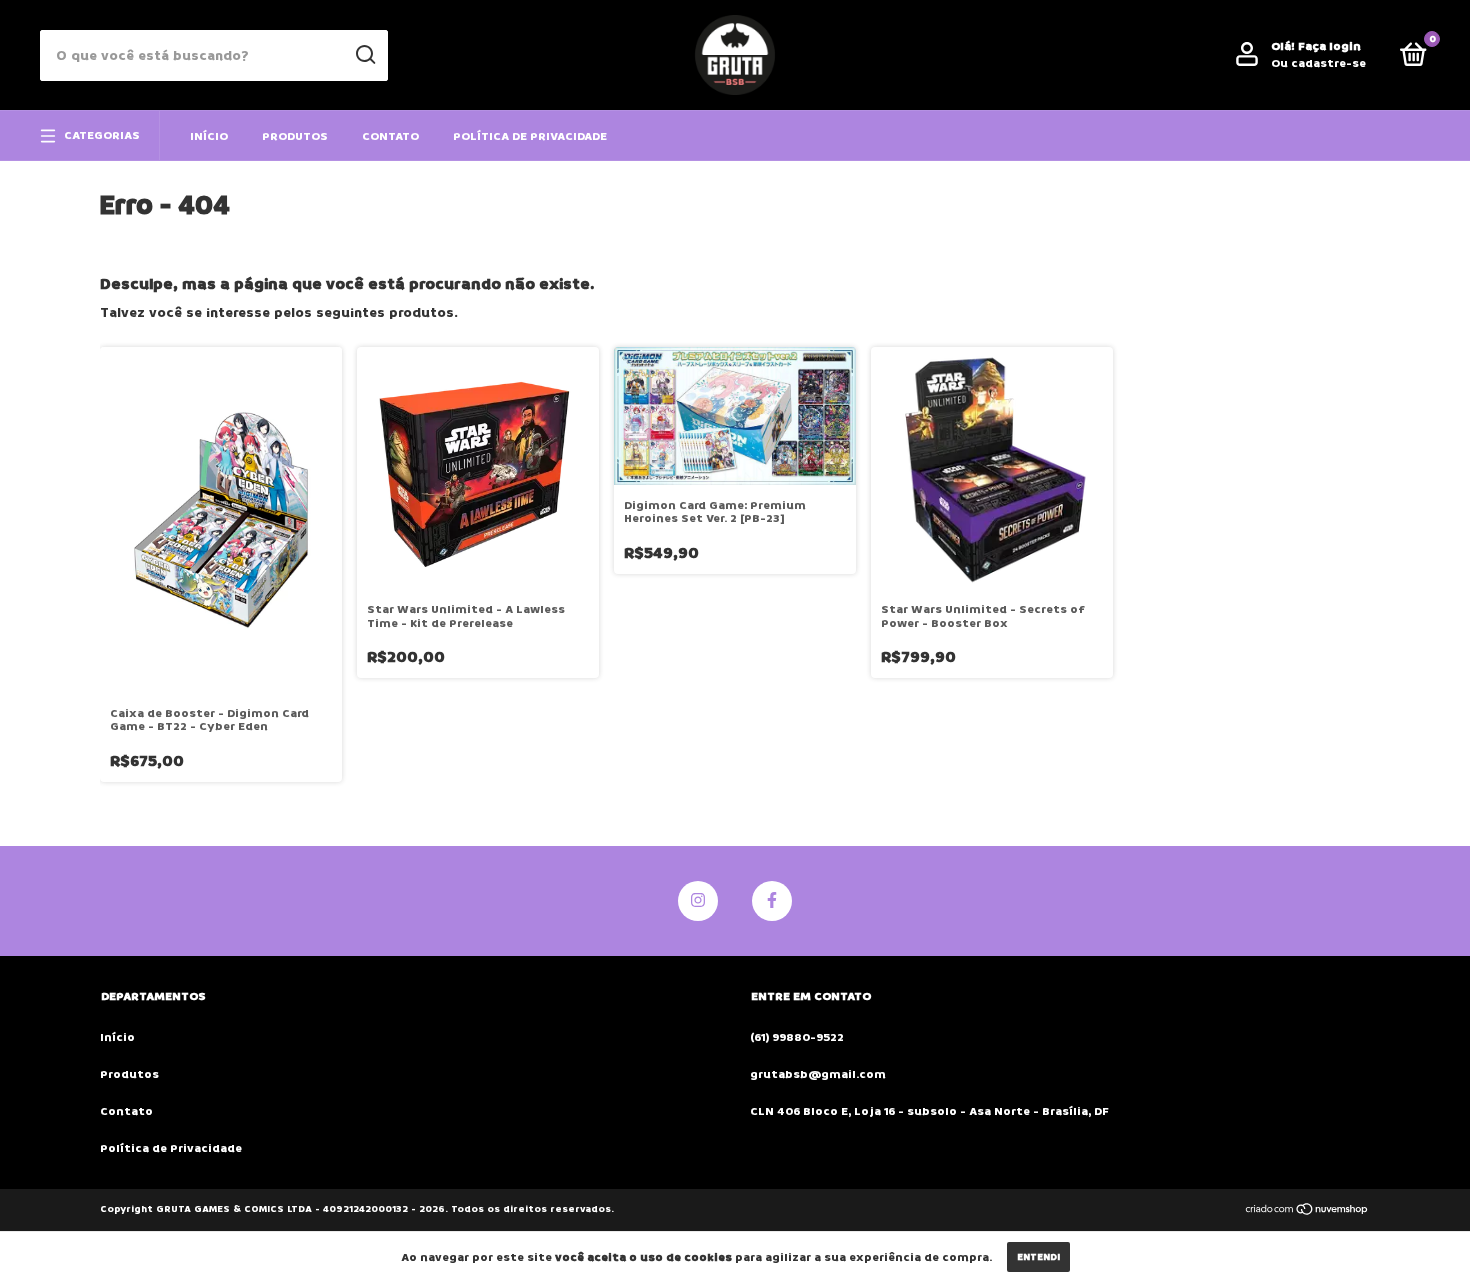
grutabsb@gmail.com (818, 1074)
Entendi (1038, 1257)
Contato (390, 136)
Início (209, 136)
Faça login (1329, 46)
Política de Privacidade (530, 136)
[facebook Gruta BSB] (772, 901)
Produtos (295, 136)
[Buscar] (364, 55)
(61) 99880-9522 (797, 1037)
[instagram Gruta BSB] (698, 901)
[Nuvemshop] (1307, 1211)
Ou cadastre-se (1318, 63)
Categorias (102, 135)
